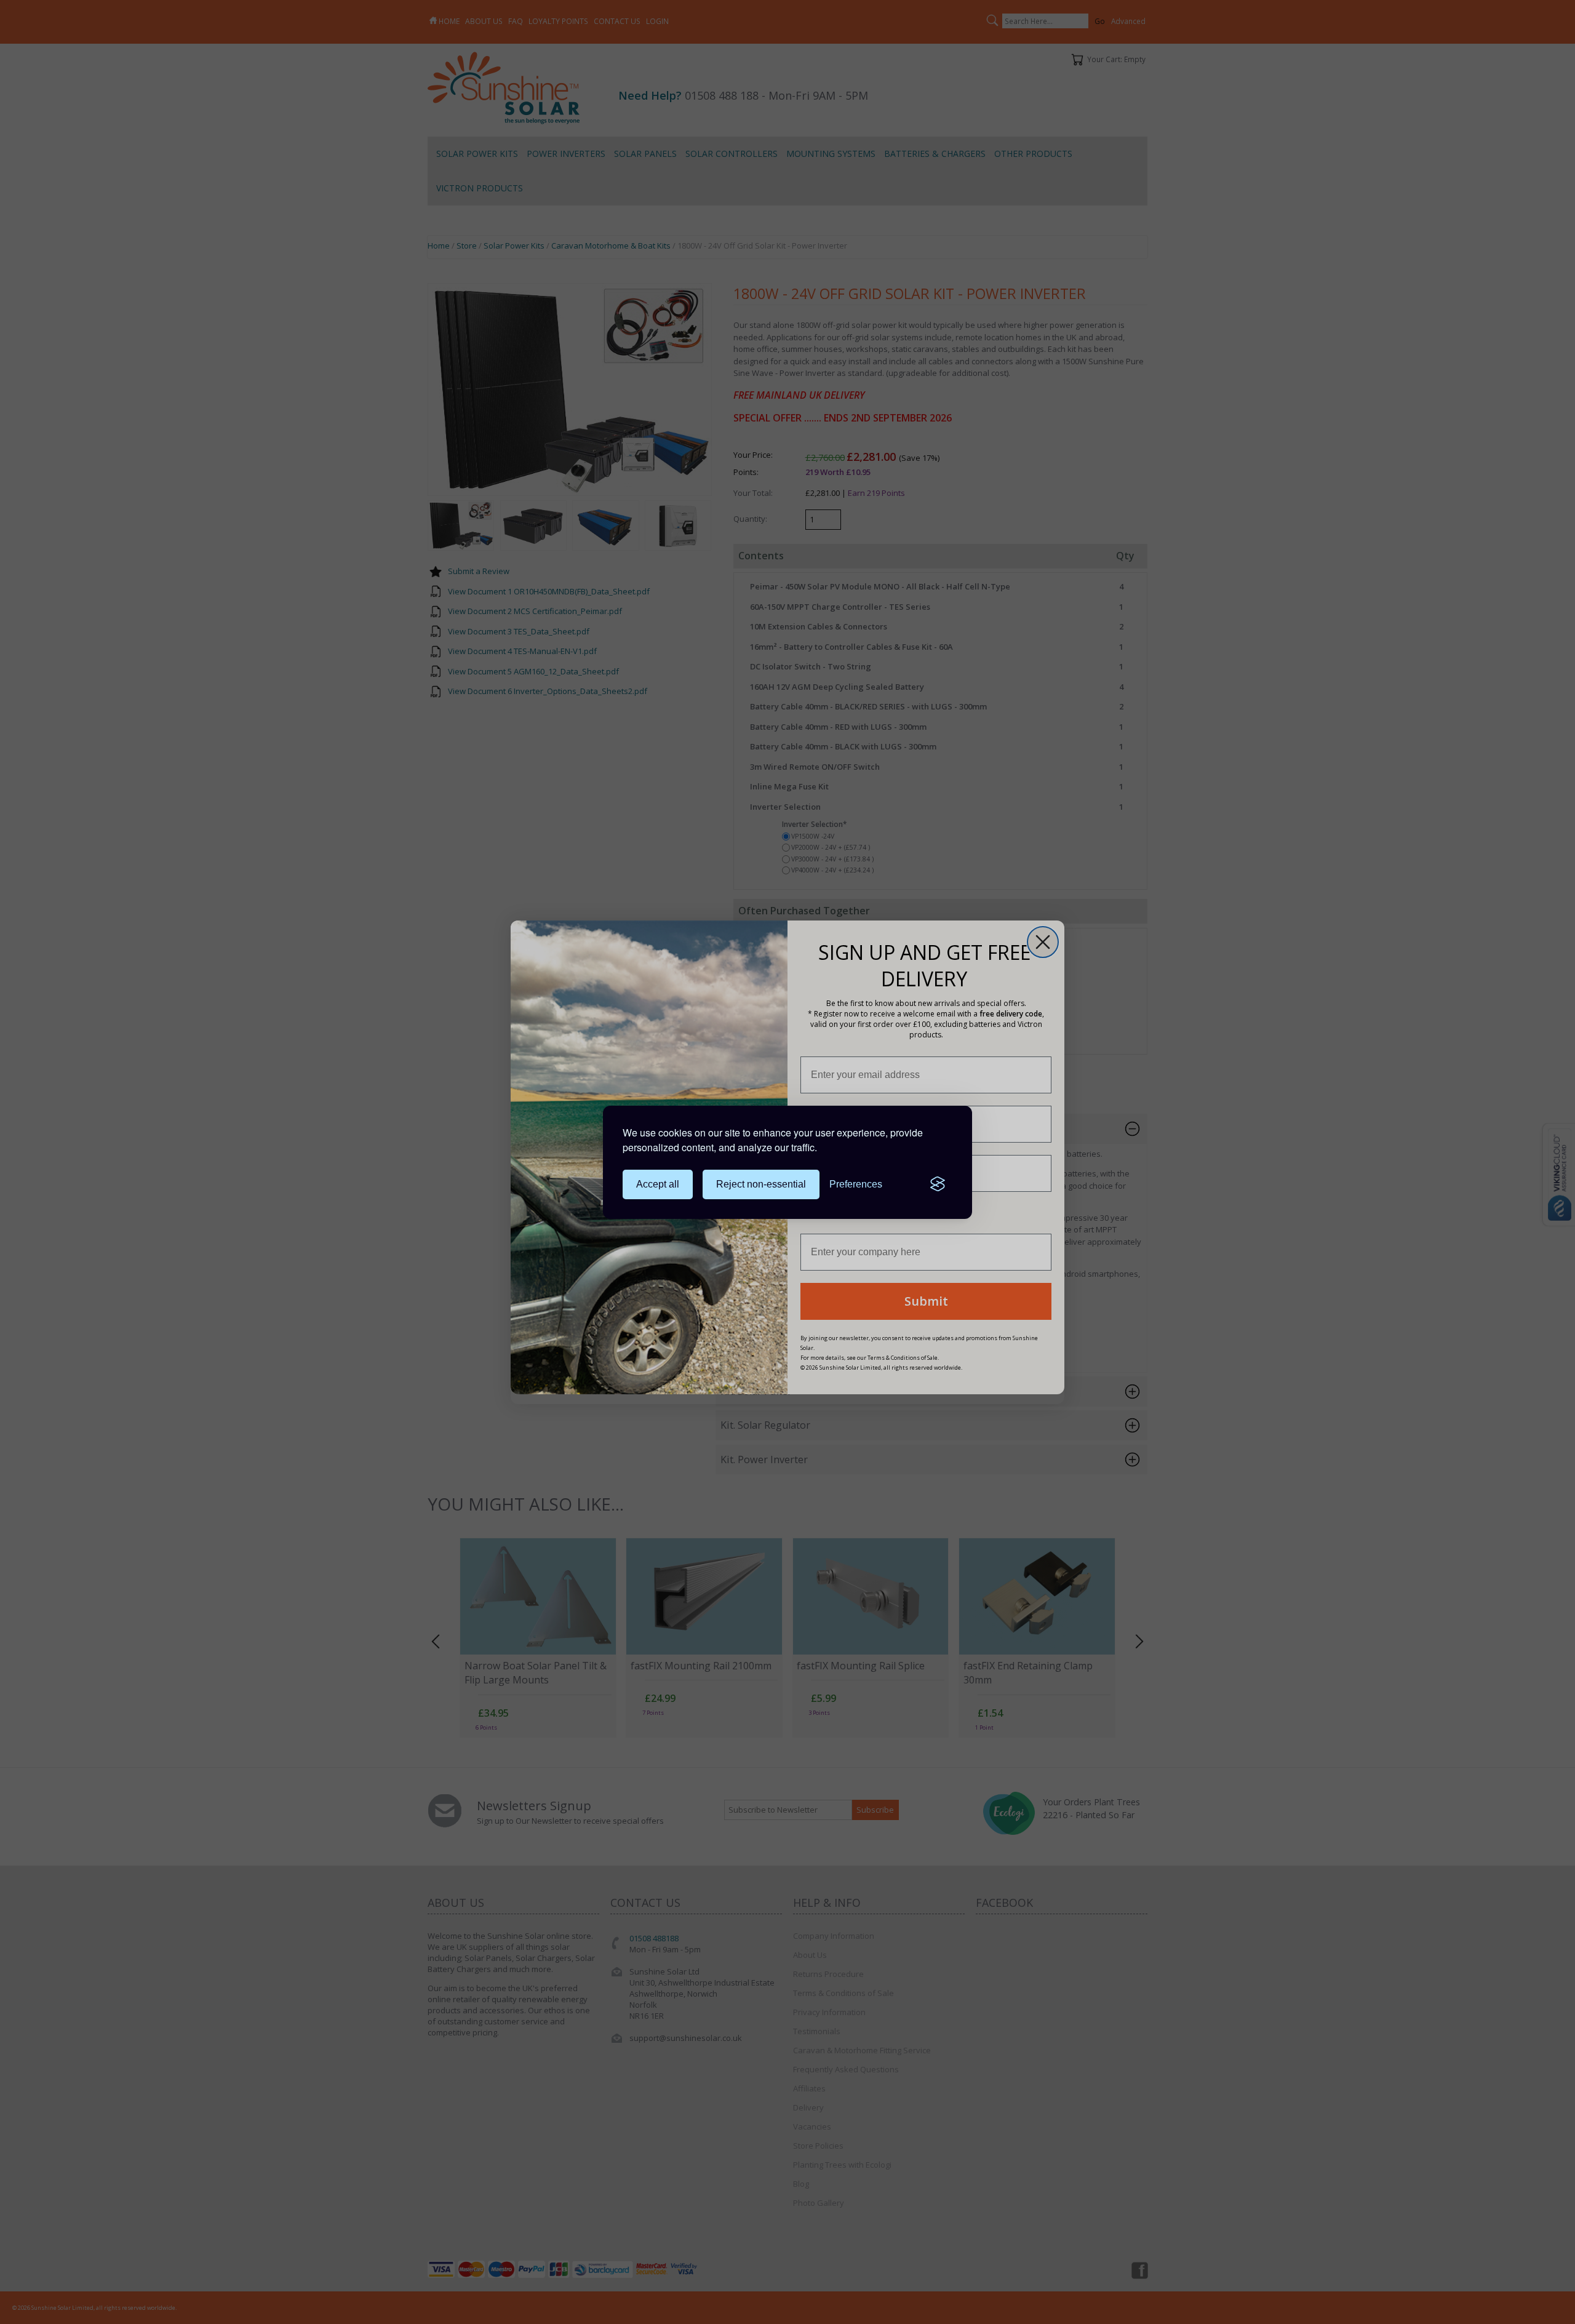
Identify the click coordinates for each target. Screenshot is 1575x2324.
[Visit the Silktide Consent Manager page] (938, 1184)
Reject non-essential (761, 1184)
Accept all (658, 1184)
